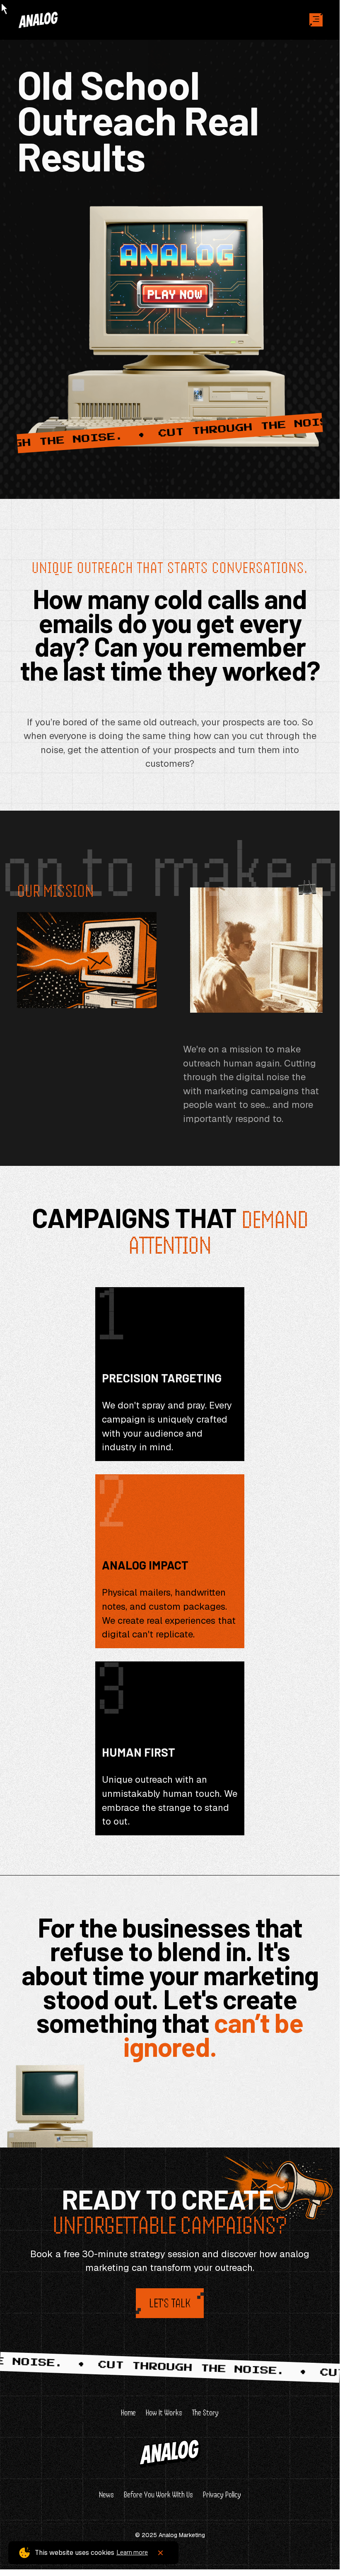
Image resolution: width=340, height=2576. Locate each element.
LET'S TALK (170, 2303)
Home (128, 2413)
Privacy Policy (222, 2495)
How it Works (164, 2413)
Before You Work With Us (158, 2495)
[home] (57, 20)
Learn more (132, 2552)
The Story (205, 2413)
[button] (316, 20)
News (106, 2495)
